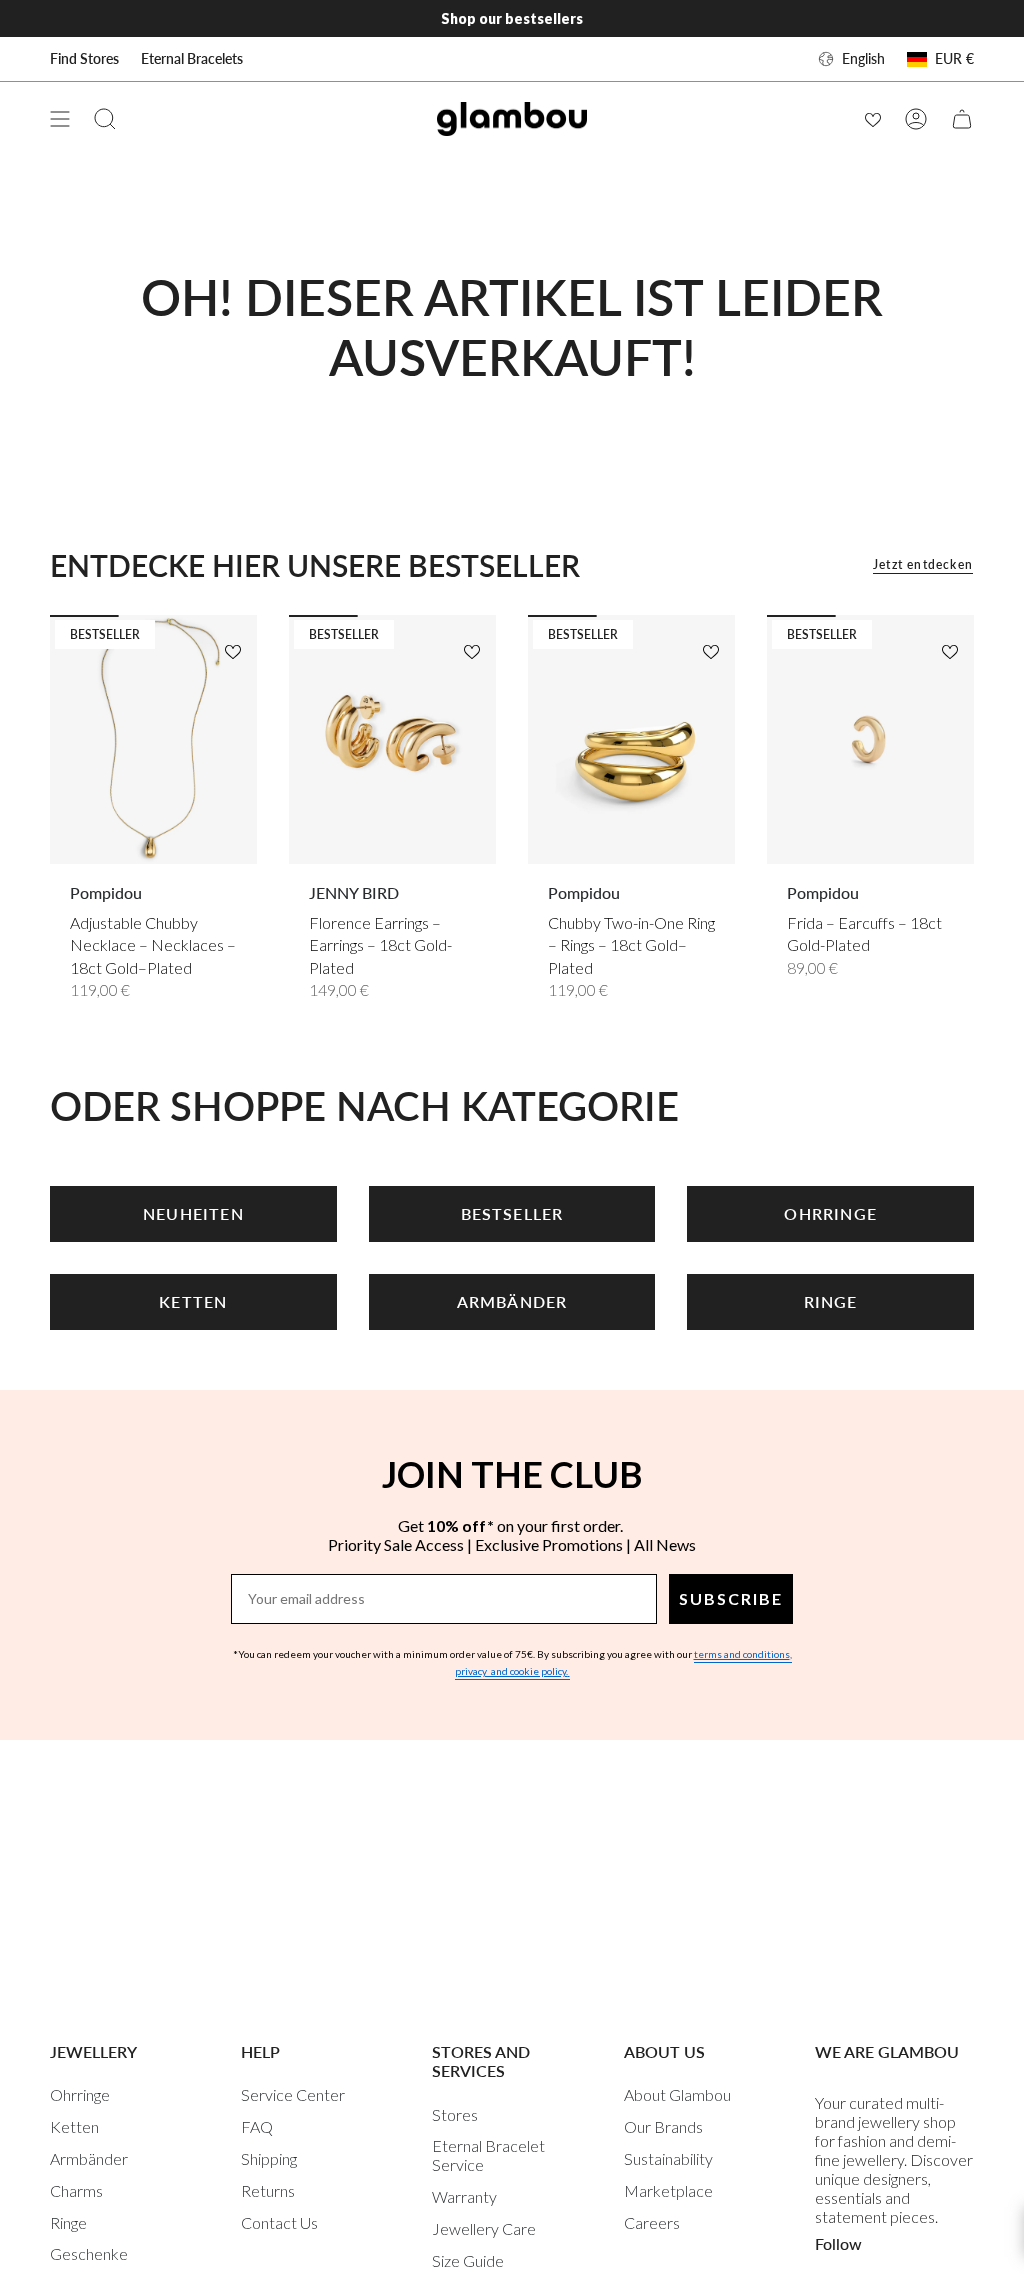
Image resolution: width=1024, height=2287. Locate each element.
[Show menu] (60, 119)
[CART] (962, 119)
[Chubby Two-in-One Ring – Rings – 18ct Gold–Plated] (631, 739)
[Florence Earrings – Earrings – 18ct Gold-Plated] (392, 739)
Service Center (293, 2094)
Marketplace (668, 2190)
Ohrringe (80, 2094)
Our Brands (663, 2126)
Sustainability (668, 2158)
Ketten (74, 2126)
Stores (455, 2114)
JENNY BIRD (354, 892)
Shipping (269, 2158)
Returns (268, 2190)
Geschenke (89, 2253)
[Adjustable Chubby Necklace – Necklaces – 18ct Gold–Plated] (153, 739)
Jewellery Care (484, 2228)
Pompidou (106, 892)
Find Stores (84, 58)
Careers (652, 2222)
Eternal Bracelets (192, 58)
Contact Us (279, 2222)
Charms (76, 2190)
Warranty (464, 2196)
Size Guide (468, 2260)
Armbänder (89, 2158)
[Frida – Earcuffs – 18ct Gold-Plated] (870, 739)
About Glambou (677, 2094)
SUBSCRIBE (731, 1598)
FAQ (257, 2126)
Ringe (68, 2222)
